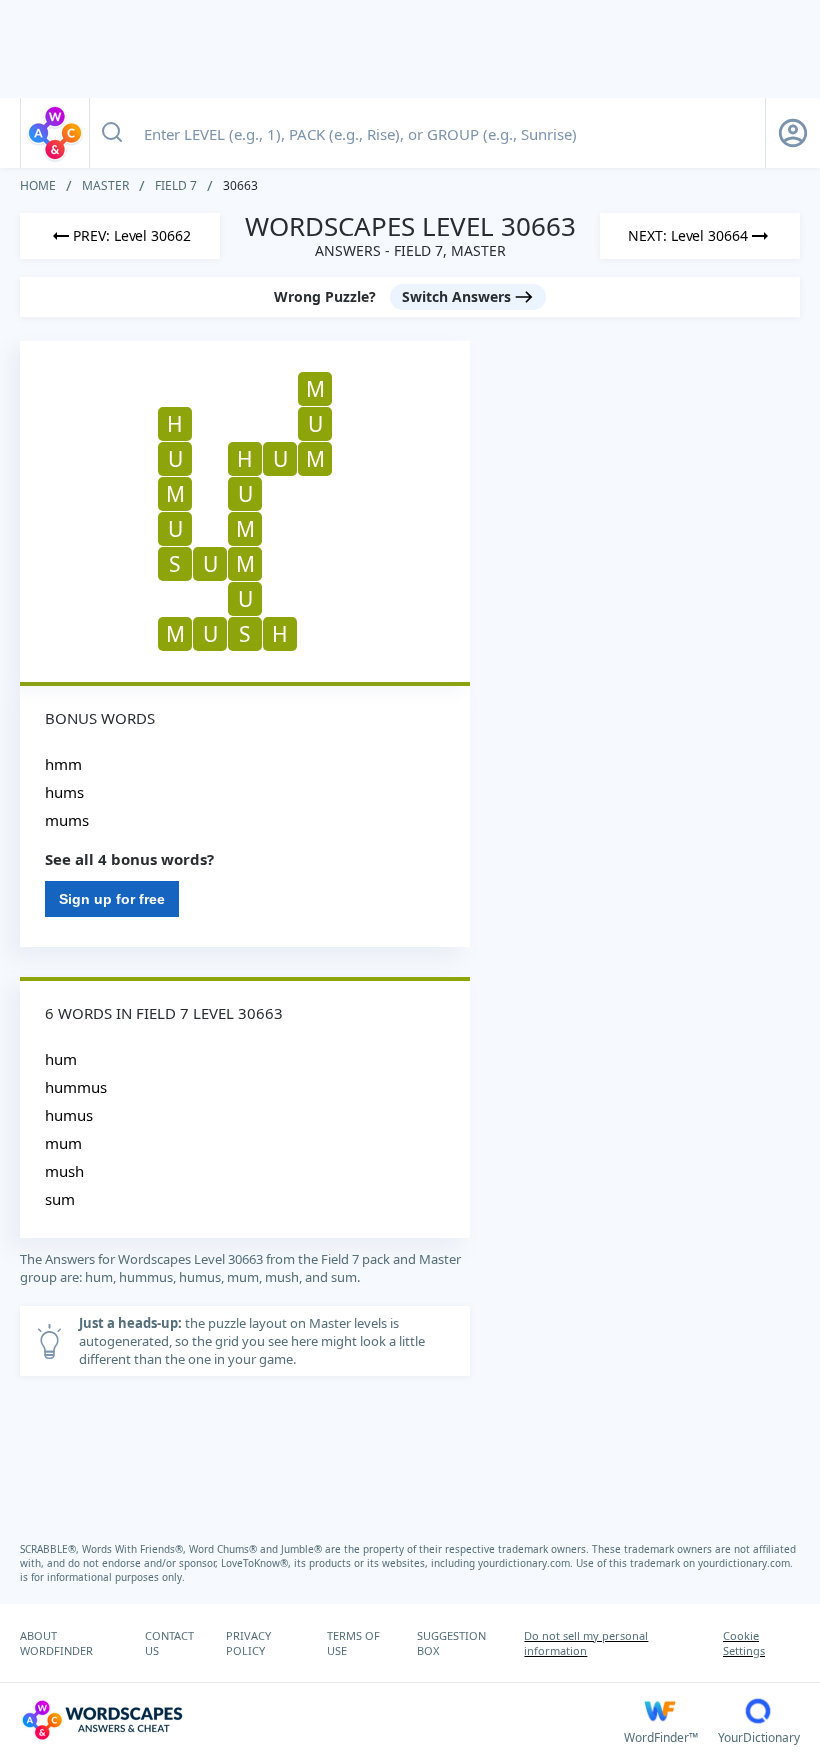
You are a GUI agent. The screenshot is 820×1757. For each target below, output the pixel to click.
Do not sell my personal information (586, 1643)
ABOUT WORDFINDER (56, 1643)
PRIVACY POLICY (248, 1643)
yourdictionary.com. (527, 1563)
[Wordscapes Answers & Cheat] (55, 133)
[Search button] (112, 133)
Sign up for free (112, 899)
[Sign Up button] (793, 133)
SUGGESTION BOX (451, 1643)
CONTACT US (169, 1643)
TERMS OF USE (353, 1643)
